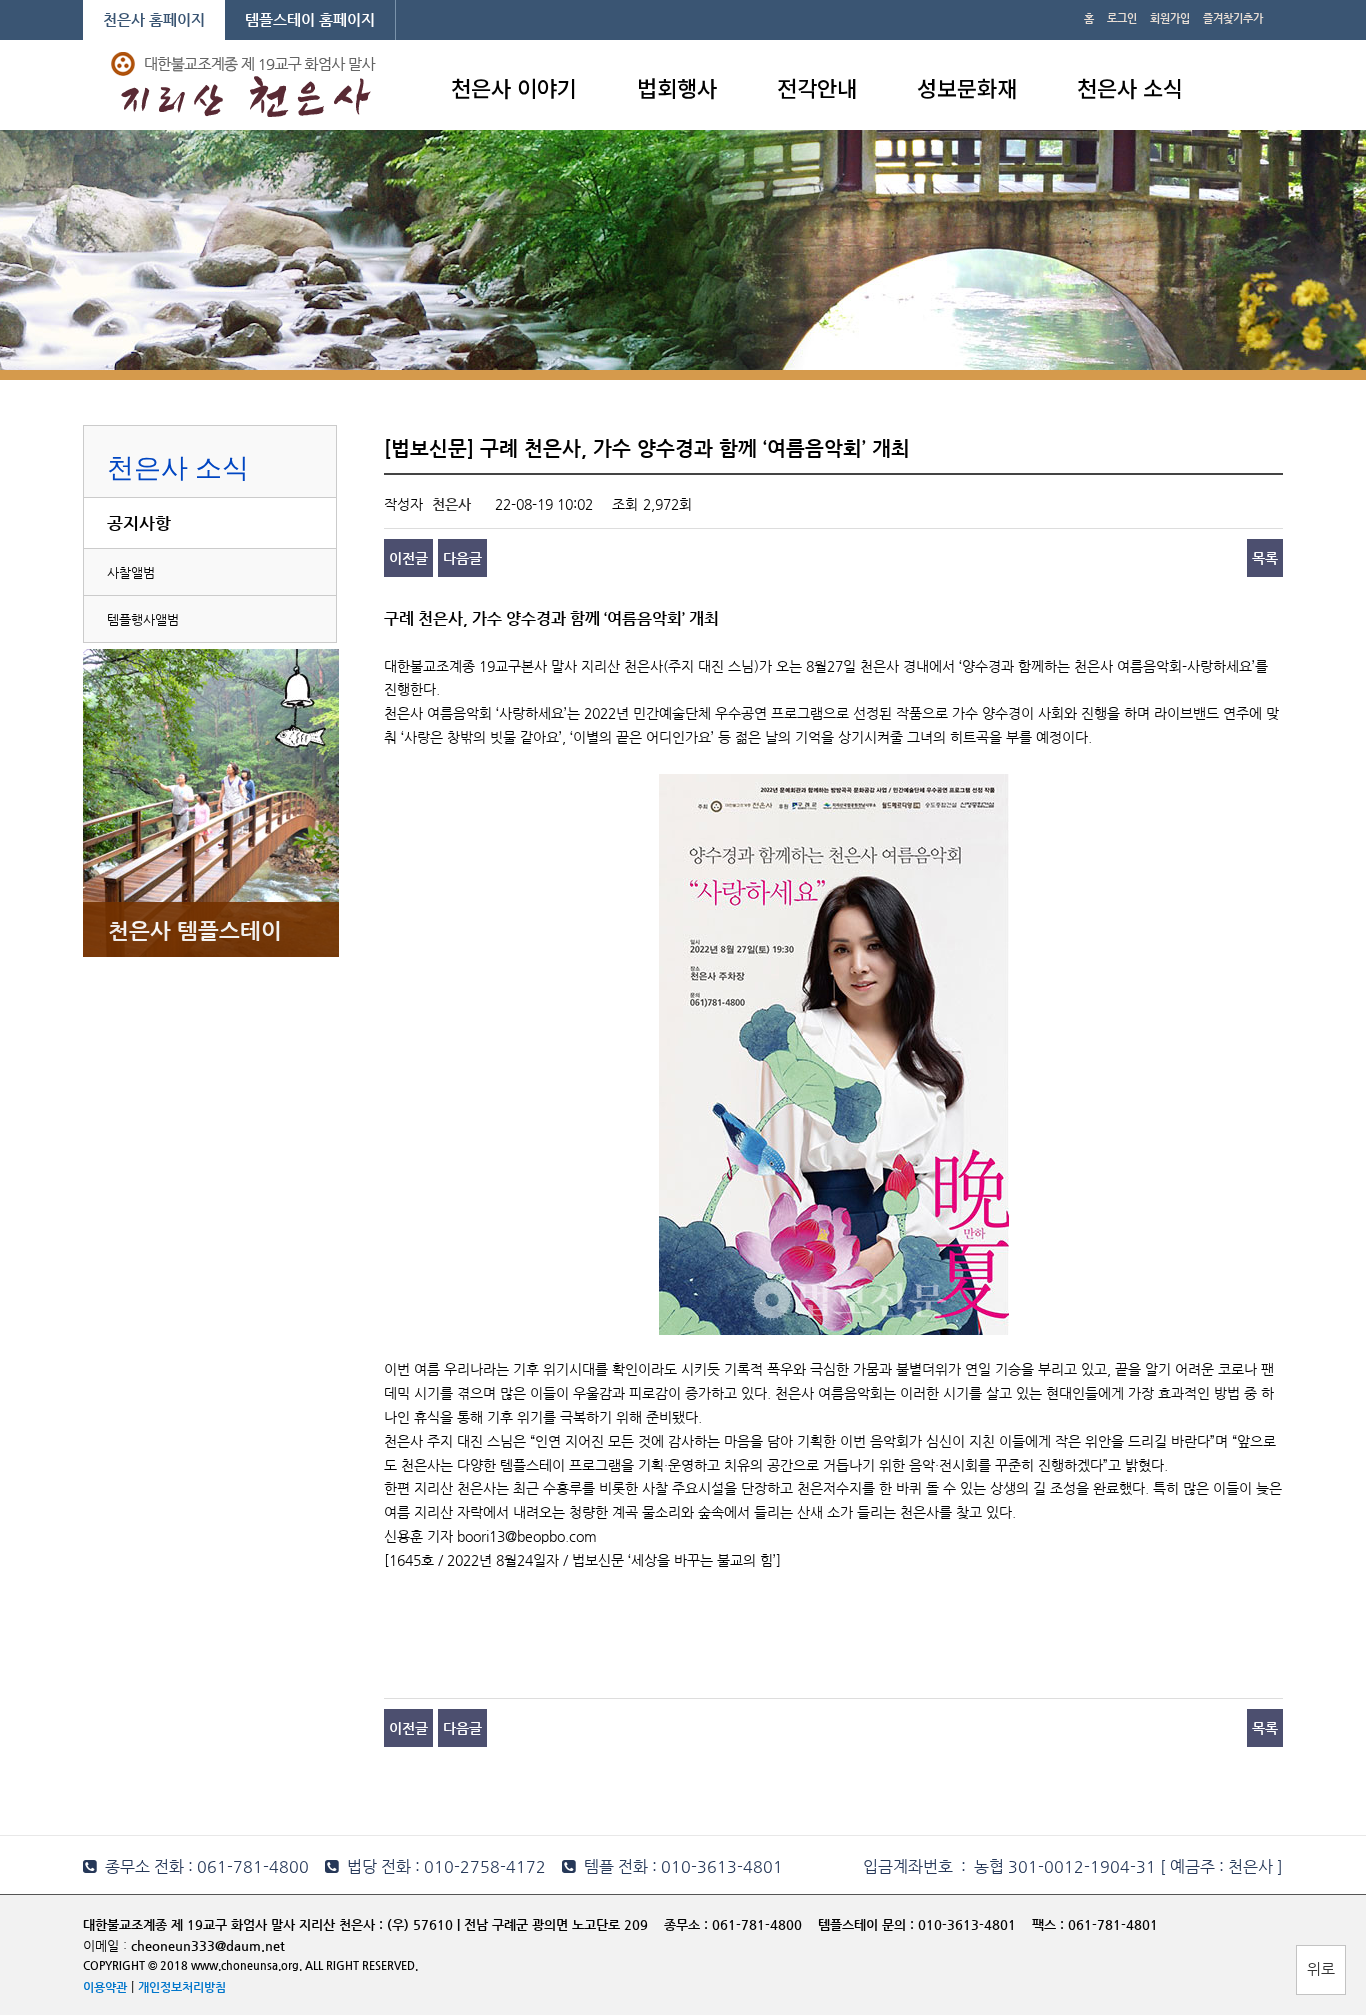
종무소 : (688, 1924)
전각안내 (817, 87)
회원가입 (1170, 18)
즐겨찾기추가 (1233, 18)
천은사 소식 (1130, 87)
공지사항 (139, 523)
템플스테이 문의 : (868, 1924)
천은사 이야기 (514, 87)
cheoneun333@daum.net (208, 1945)
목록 (1265, 558)
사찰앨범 (131, 572)
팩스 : (1050, 1924)
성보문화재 (967, 87)
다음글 (462, 558)
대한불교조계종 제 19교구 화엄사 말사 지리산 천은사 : (233, 1924)
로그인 (1122, 18)
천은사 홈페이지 (154, 19)
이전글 (408, 558)
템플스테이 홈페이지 (310, 19)
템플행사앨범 (143, 619)
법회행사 (677, 87)
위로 (1321, 1968)
